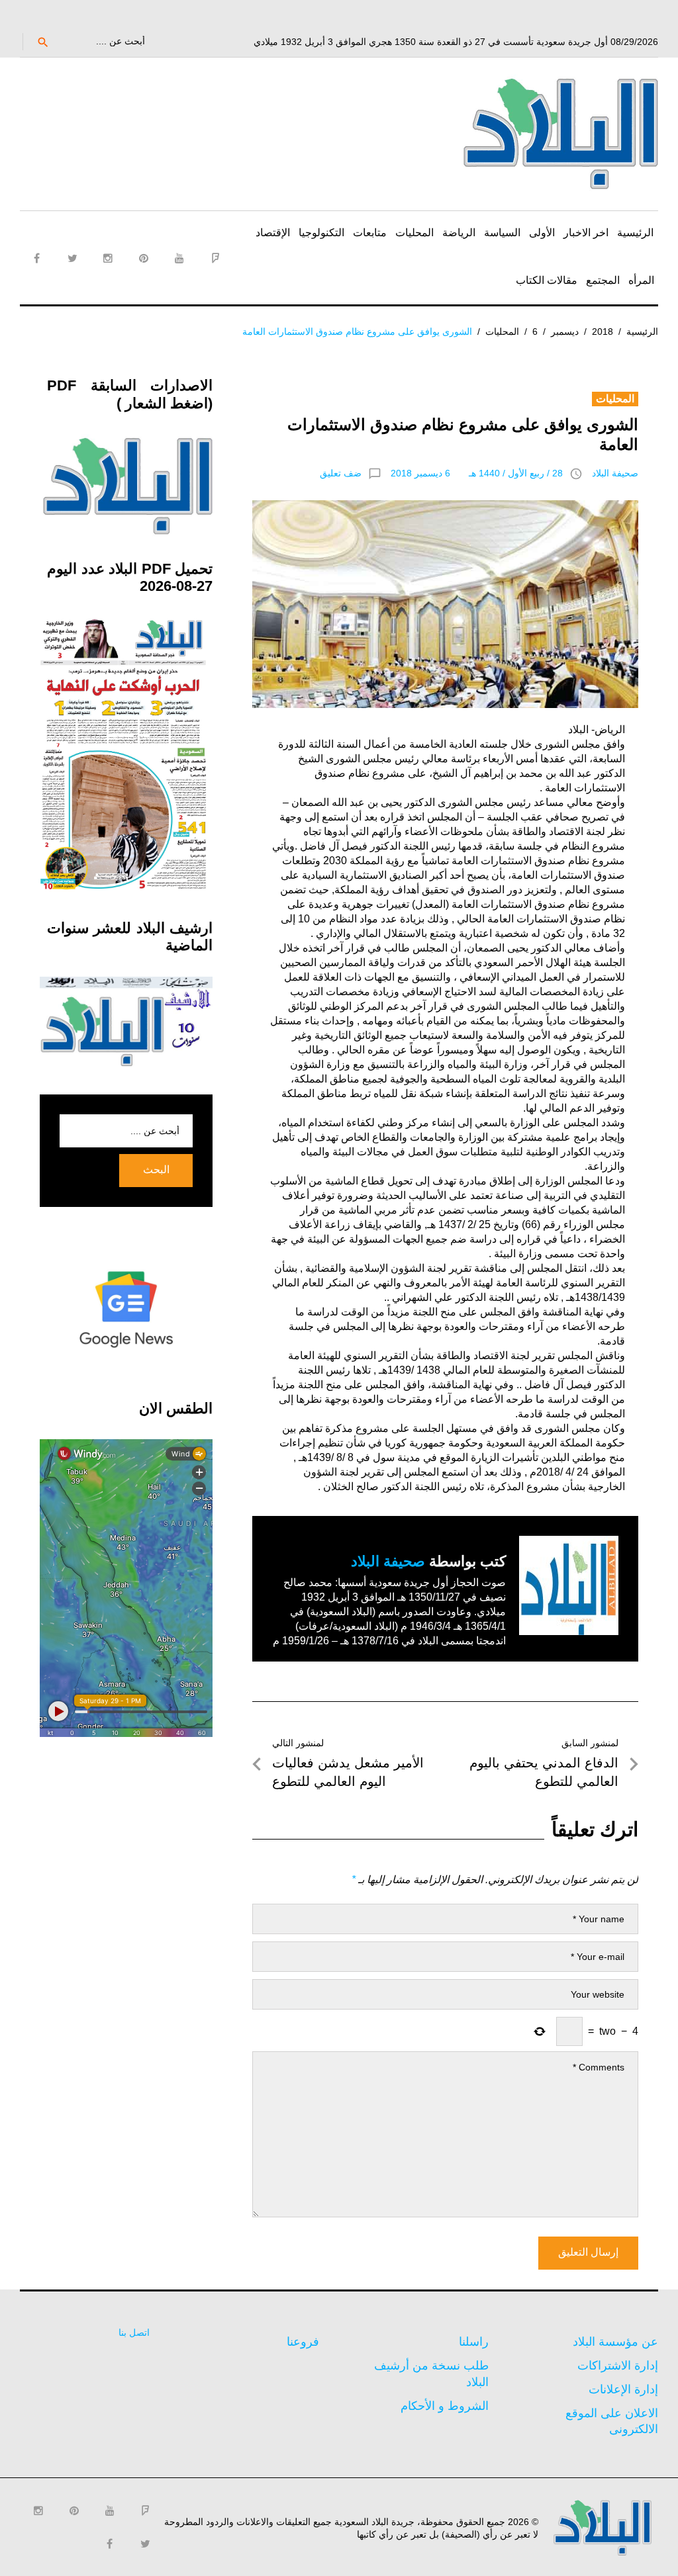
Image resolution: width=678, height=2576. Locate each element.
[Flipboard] (215, 258)
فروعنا (303, 2342)
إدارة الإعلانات (623, 2389)
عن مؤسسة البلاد (615, 2342)
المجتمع (603, 280)
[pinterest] (144, 258)
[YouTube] (179, 258)
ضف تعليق (341, 473)
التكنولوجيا (321, 233)
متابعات (370, 233)
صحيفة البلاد (615, 473)
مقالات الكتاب (547, 280)
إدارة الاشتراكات (618, 2366)
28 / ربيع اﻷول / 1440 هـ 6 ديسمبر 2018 (477, 473)
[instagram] (108, 258)
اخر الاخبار (586, 233)
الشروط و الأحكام (445, 2406)
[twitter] (72, 258)
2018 (603, 332)
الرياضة (459, 233)
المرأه (641, 280)
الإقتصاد (273, 233)
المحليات (414, 233)
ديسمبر (565, 332)
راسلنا (474, 2342)
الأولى (542, 233)
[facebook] (36, 258)
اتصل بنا (134, 2332)
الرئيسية (635, 233)
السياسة (502, 233)
